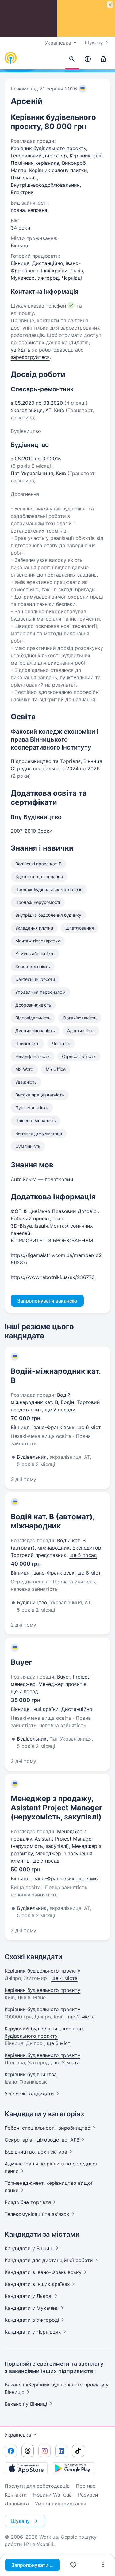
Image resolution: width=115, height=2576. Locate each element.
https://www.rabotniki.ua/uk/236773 (53, 1277)
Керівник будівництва (31, 2074)
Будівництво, (36, 2152)
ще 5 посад (83, 1555)
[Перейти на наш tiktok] (78, 2451)
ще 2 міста (81, 2017)
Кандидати (29, 2248)
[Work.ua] (11, 58)
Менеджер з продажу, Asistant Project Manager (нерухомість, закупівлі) (56, 1808)
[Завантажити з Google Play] (74, 2468)
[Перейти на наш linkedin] (61, 2451)
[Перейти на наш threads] (28, 2451)
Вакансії (26, 2404)
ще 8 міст (59, 2043)
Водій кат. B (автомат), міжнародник (53, 1521)
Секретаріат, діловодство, (42, 2140)
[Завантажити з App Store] (26, 2468)
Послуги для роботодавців (37, 2486)
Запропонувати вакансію (36, 2565)
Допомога (17, 2504)
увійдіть (21, 350)
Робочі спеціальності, (48, 2128)
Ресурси (88, 2495)
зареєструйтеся (30, 357)
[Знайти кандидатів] (72, 59)
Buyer (21, 1662)
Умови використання (61, 2504)
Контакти (16, 2495)
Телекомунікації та (37, 2214)
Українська (18, 2435)
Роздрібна (28, 2202)
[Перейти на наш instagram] (44, 2451)
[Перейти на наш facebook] (11, 2451)
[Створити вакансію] (88, 59)
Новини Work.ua (52, 2495)
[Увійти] (103, 59)
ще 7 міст (89, 1878)
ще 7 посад (24, 1691)
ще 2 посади (60, 1410)
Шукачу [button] (20, 2521)
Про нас (86, 2486)
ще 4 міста (64, 1978)
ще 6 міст (89, 1427)
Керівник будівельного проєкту (42, 1971)
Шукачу (94, 42)
